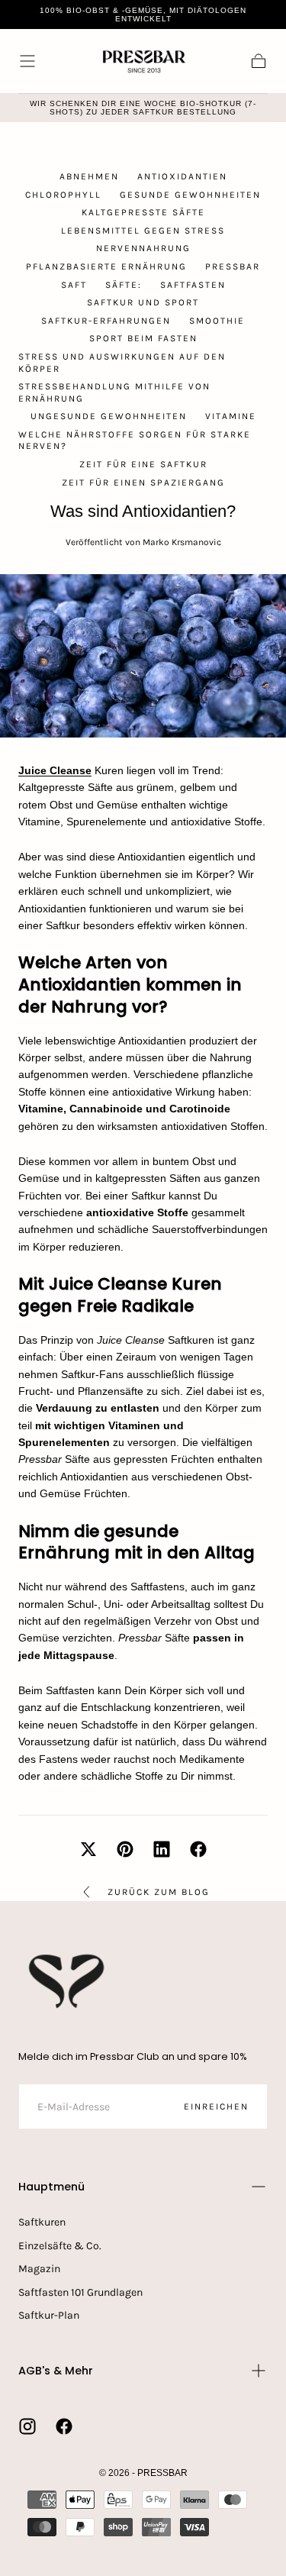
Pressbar (233, 266)
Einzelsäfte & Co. (60, 2246)
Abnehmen (89, 176)
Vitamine (231, 416)
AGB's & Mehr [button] (56, 2371)
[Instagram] (27, 2426)
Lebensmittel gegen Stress (143, 231)
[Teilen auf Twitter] (88, 1849)
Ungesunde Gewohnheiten (109, 416)
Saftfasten (193, 285)
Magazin (39, 2269)
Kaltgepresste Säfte (143, 212)
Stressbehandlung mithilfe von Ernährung (114, 392)
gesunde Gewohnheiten (190, 195)
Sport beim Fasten (143, 338)
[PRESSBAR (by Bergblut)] (68, 1981)
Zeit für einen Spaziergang (143, 483)
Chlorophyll (63, 195)
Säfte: (124, 285)
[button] (27, 61)
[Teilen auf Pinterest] (125, 1849)
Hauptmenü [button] (51, 2187)
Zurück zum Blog (159, 1892)
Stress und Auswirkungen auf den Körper (122, 363)
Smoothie (217, 321)
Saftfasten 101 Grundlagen (80, 2292)
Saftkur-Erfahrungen (106, 321)
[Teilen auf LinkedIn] (162, 1849)
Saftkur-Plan (49, 2315)
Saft (74, 285)
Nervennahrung (143, 248)
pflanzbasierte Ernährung (106, 266)
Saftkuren (42, 2222)
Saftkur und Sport (143, 302)
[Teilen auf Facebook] (198, 1849)
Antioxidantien (182, 176)
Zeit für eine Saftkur (143, 464)
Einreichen (216, 2106)
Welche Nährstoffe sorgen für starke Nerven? (135, 441)
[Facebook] (64, 2426)
